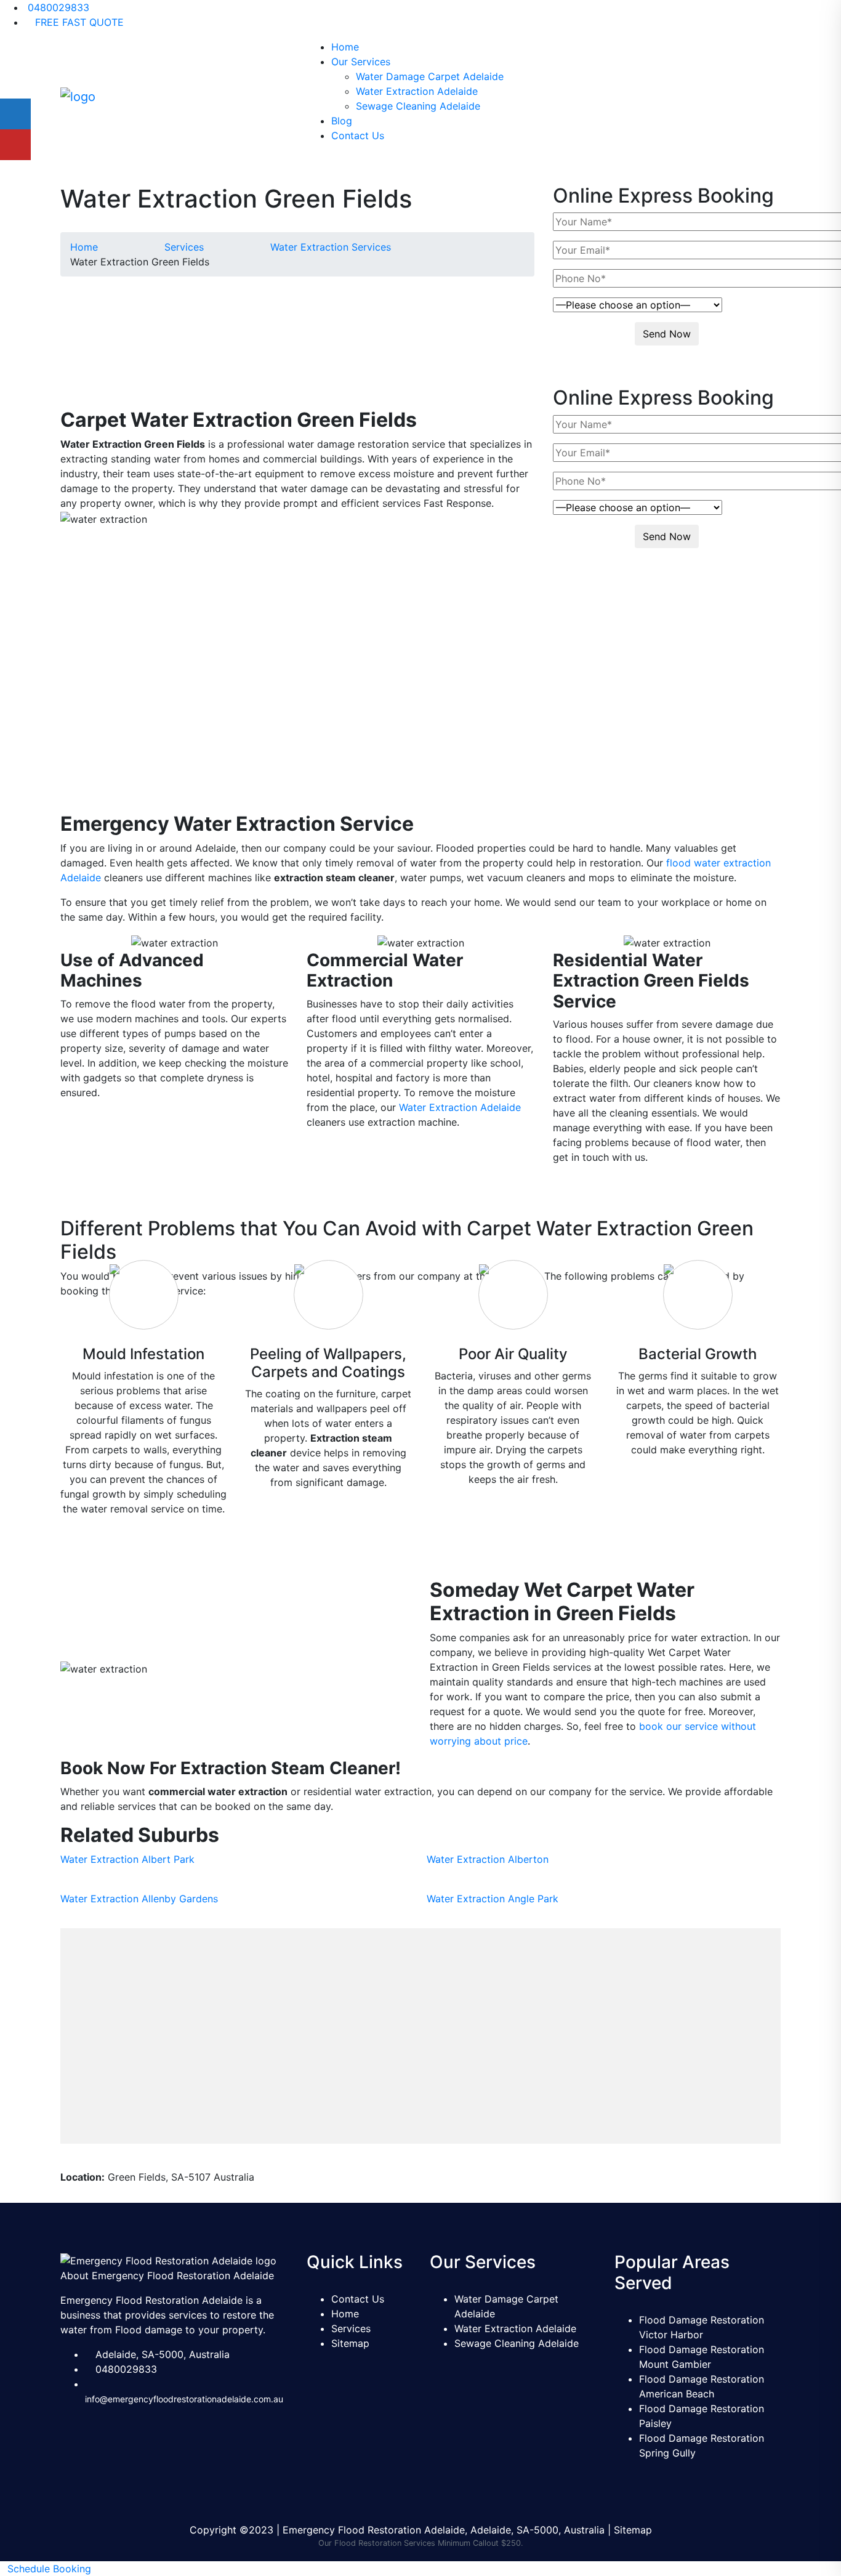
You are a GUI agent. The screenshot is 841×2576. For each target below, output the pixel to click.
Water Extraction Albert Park (127, 1859)
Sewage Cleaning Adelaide (418, 106)
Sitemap (350, 2343)
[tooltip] (15, 114)
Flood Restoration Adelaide (199, 612)
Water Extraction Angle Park (493, 1899)
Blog (342, 121)
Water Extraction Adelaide (417, 91)
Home (345, 47)
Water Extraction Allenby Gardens (139, 1899)
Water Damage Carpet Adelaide (430, 76)
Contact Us (358, 135)
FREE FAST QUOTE (78, 22)
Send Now (667, 334)
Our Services (361, 62)
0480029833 (57, 7)
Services (351, 2328)
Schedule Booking (49, 2569)
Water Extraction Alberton (488, 1859)
